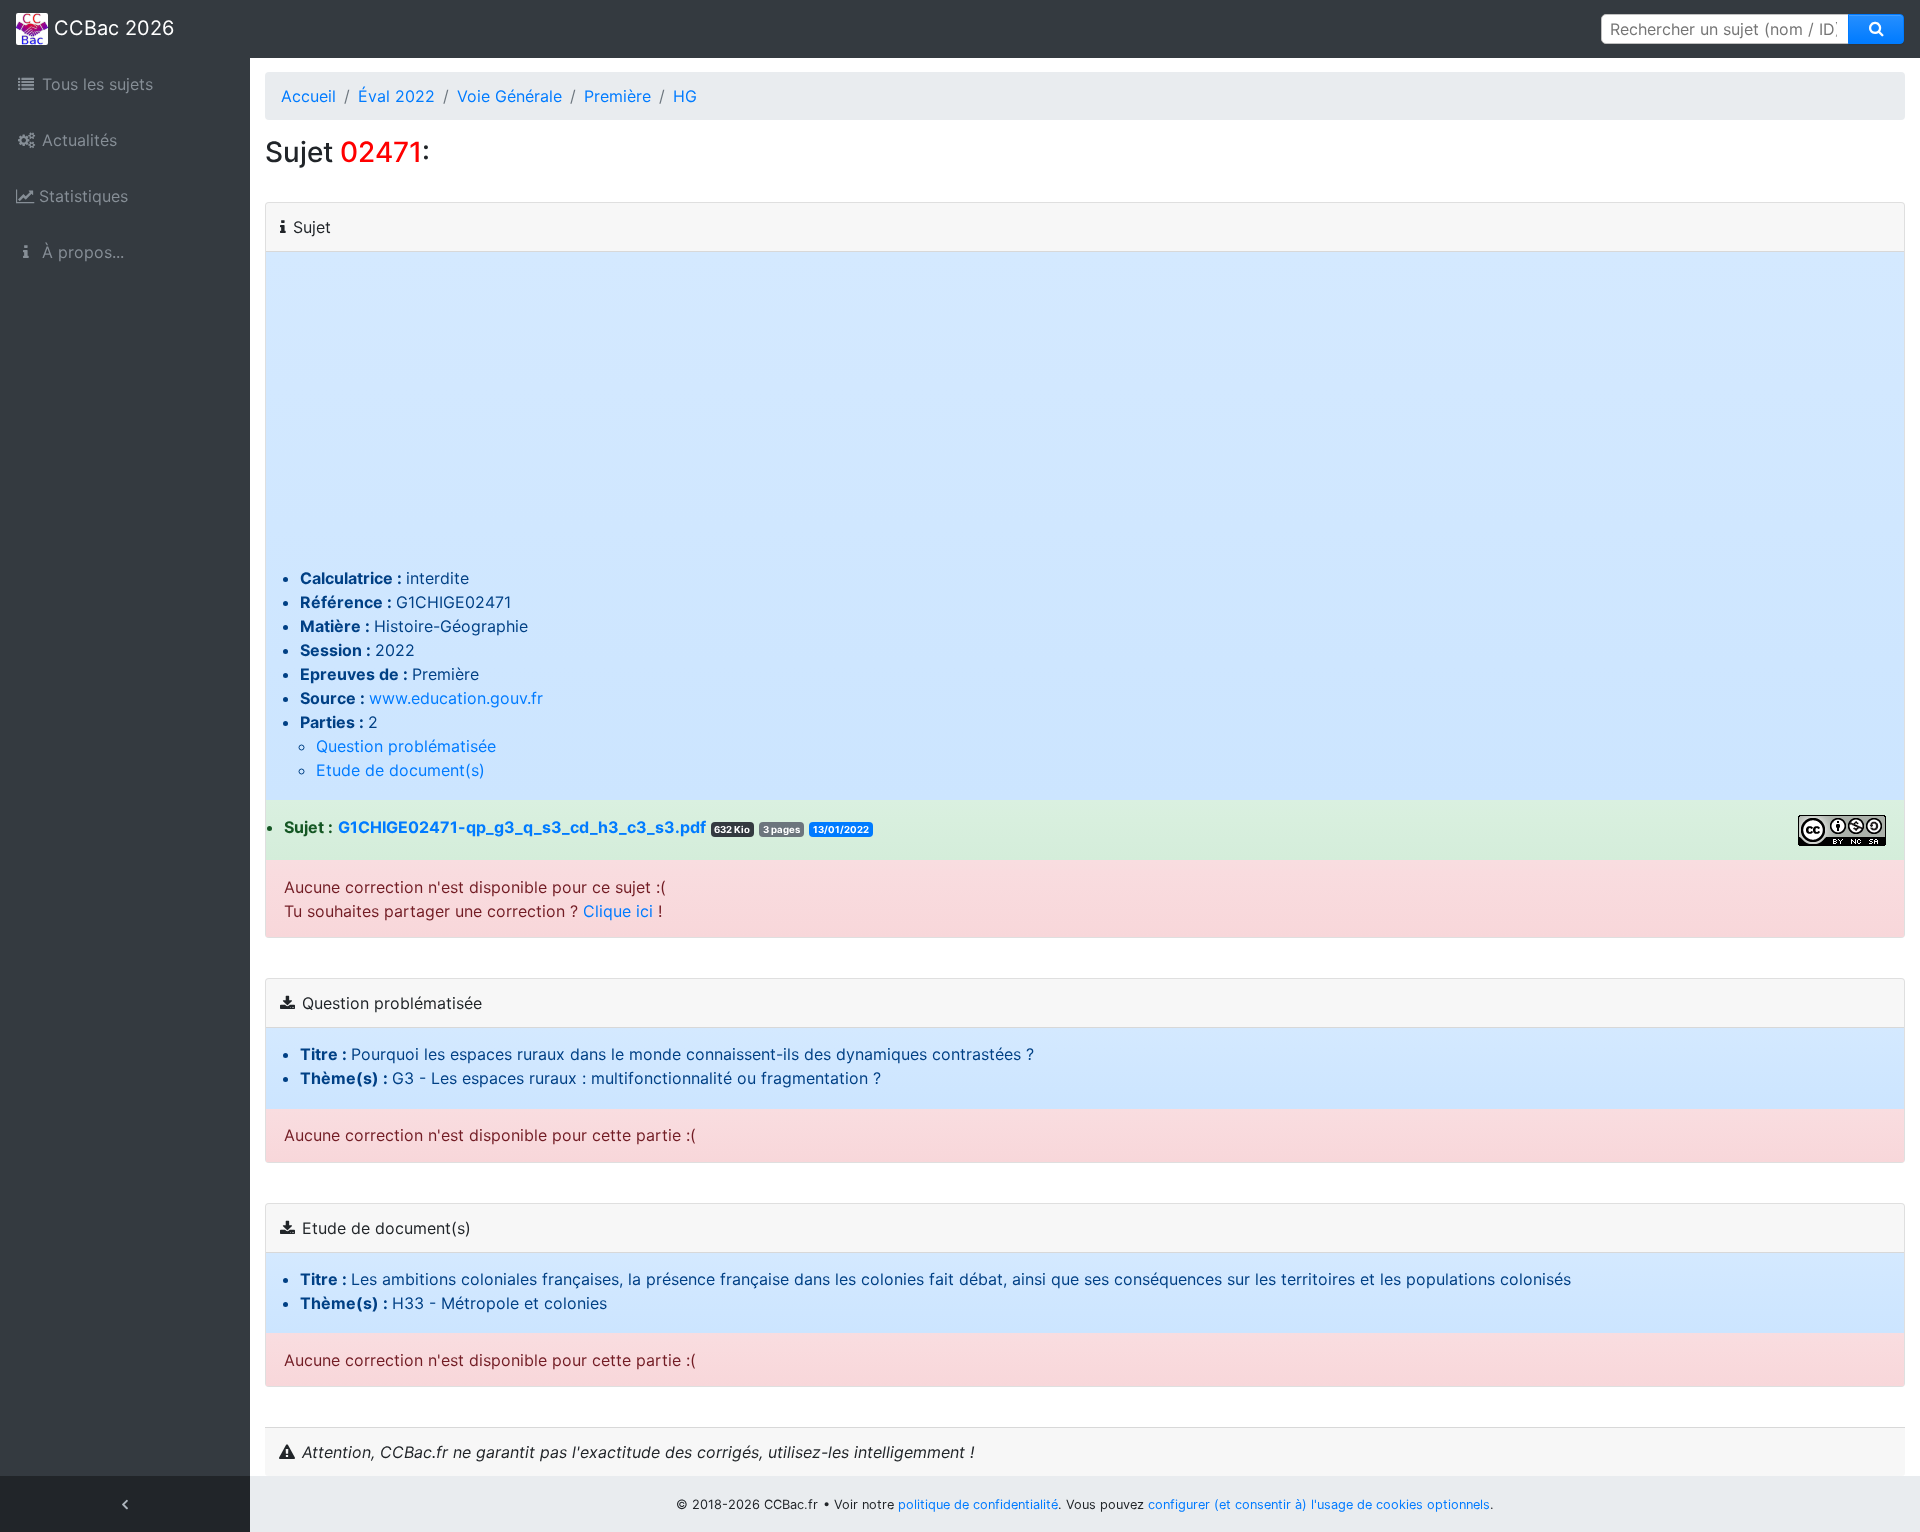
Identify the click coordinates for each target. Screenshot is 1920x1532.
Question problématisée (406, 746)
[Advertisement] (1085, 416)
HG (685, 96)
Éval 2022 (396, 96)
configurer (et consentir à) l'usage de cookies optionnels (1319, 1504)
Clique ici (618, 911)
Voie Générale (509, 96)
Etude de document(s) (400, 770)
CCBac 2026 (111, 28)
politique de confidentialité (978, 1504)
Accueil (308, 96)
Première (617, 96)
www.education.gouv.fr (456, 698)
